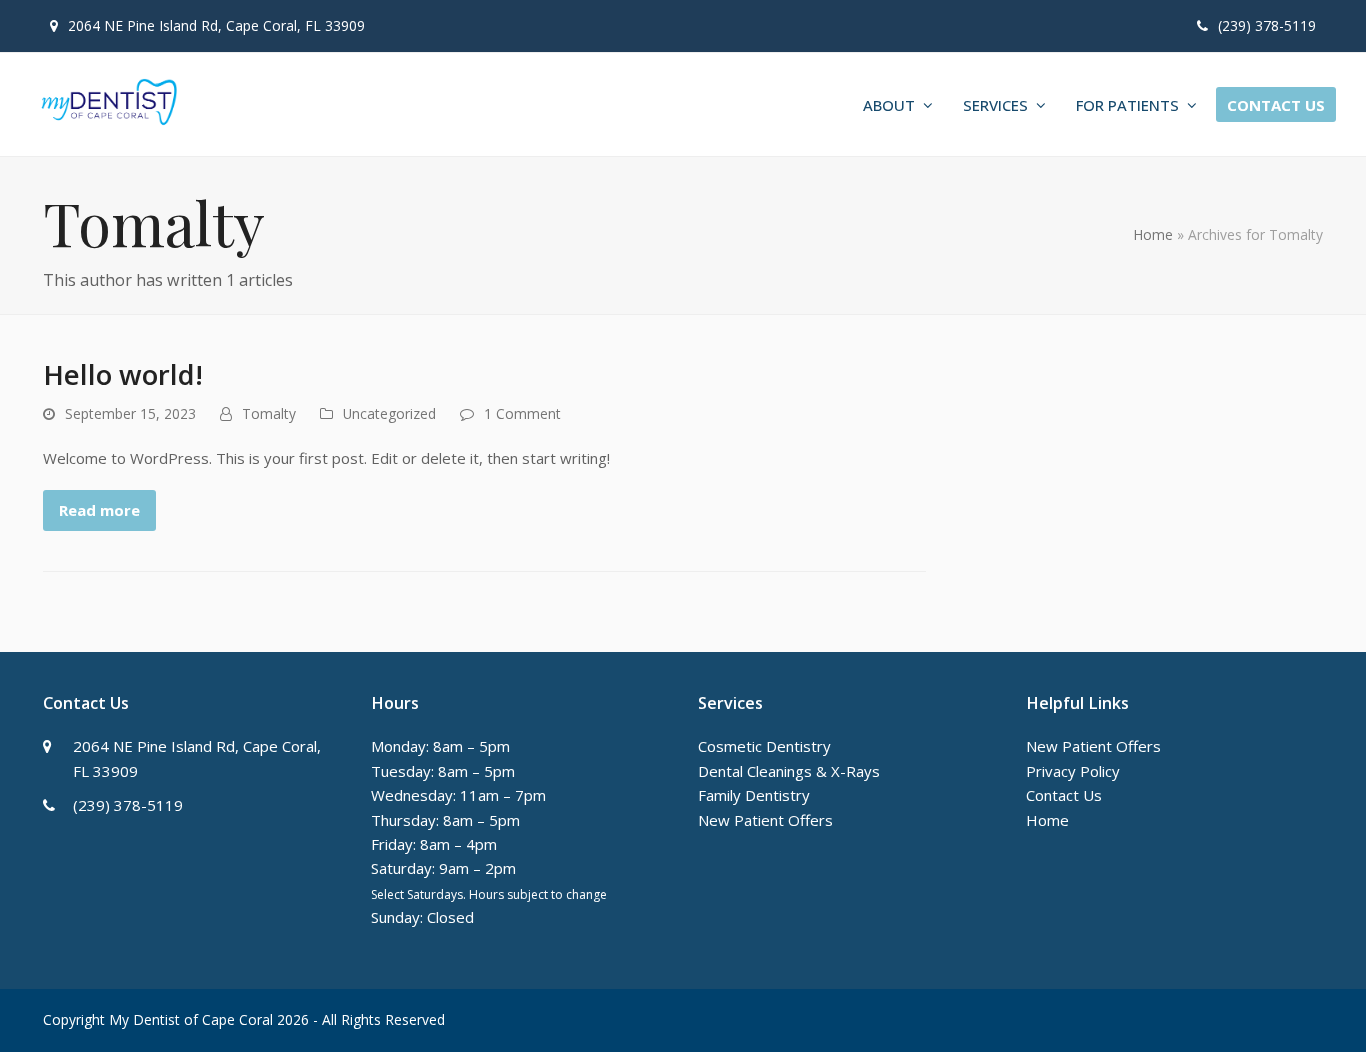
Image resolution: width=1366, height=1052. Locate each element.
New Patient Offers (765, 820)
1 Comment (522, 413)
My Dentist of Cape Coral (191, 1019)
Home (1153, 234)
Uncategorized (389, 413)
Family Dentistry (754, 795)
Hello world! (123, 374)
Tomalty (269, 413)
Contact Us (1064, 795)
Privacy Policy (1073, 771)
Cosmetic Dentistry (764, 746)
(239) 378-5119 (1267, 25)
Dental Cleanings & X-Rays (789, 771)
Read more (99, 510)
